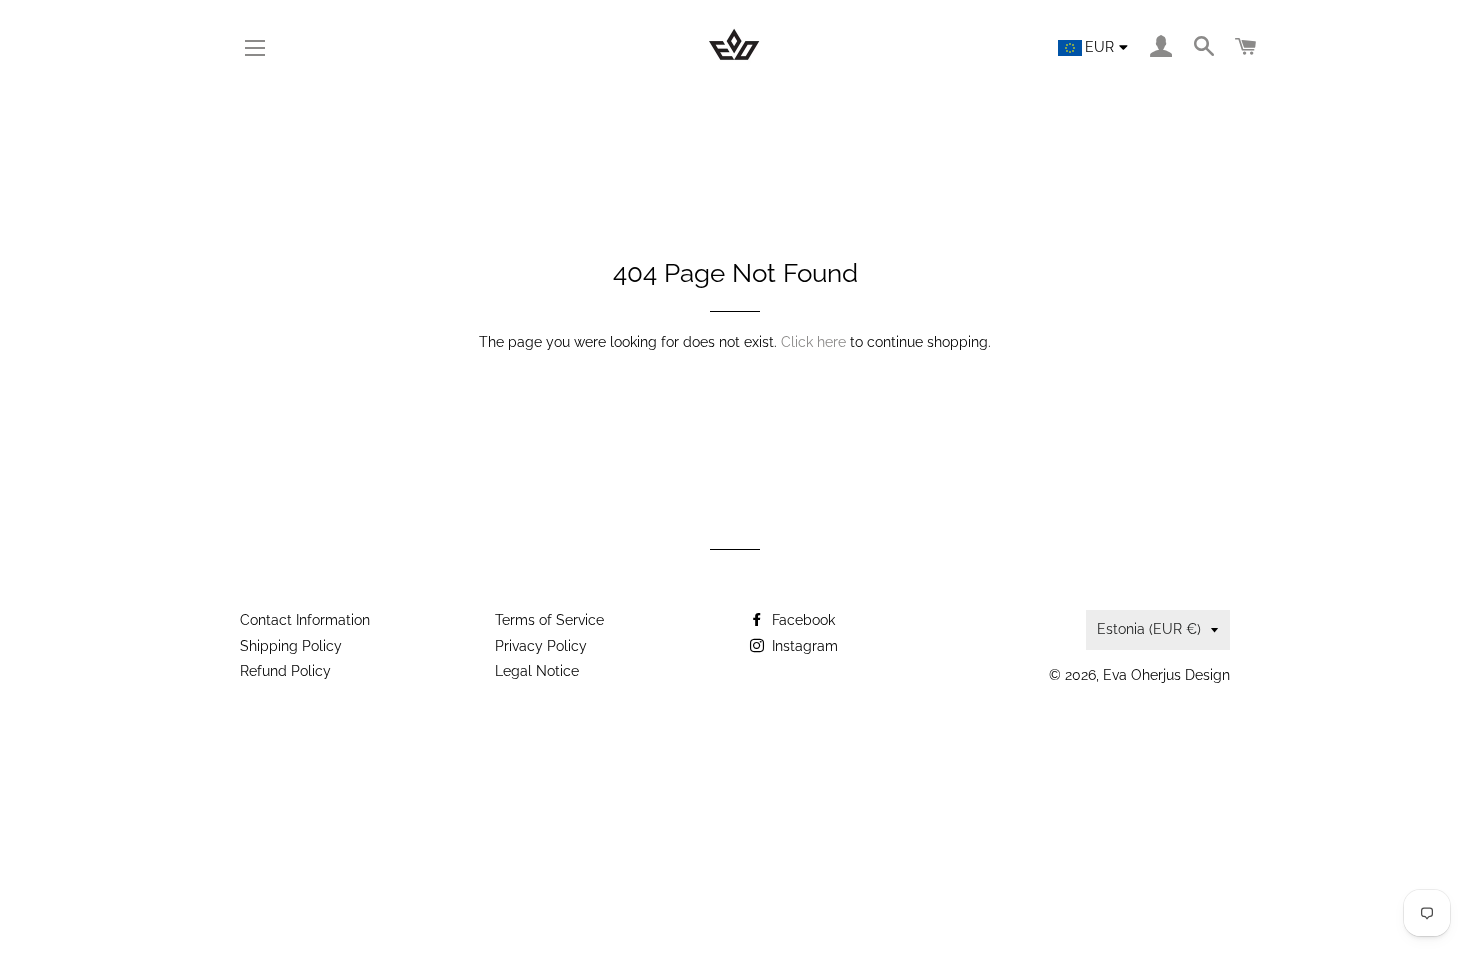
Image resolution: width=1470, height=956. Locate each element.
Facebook (801, 620)
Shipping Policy (291, 646)
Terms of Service (549, 620)
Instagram (803, 646)
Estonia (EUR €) (1149, 629)
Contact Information (305, 620)
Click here (813, 342)
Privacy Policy (541, 646)
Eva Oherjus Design (1166, 675)
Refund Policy (285, 671)
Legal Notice (537, 671)
